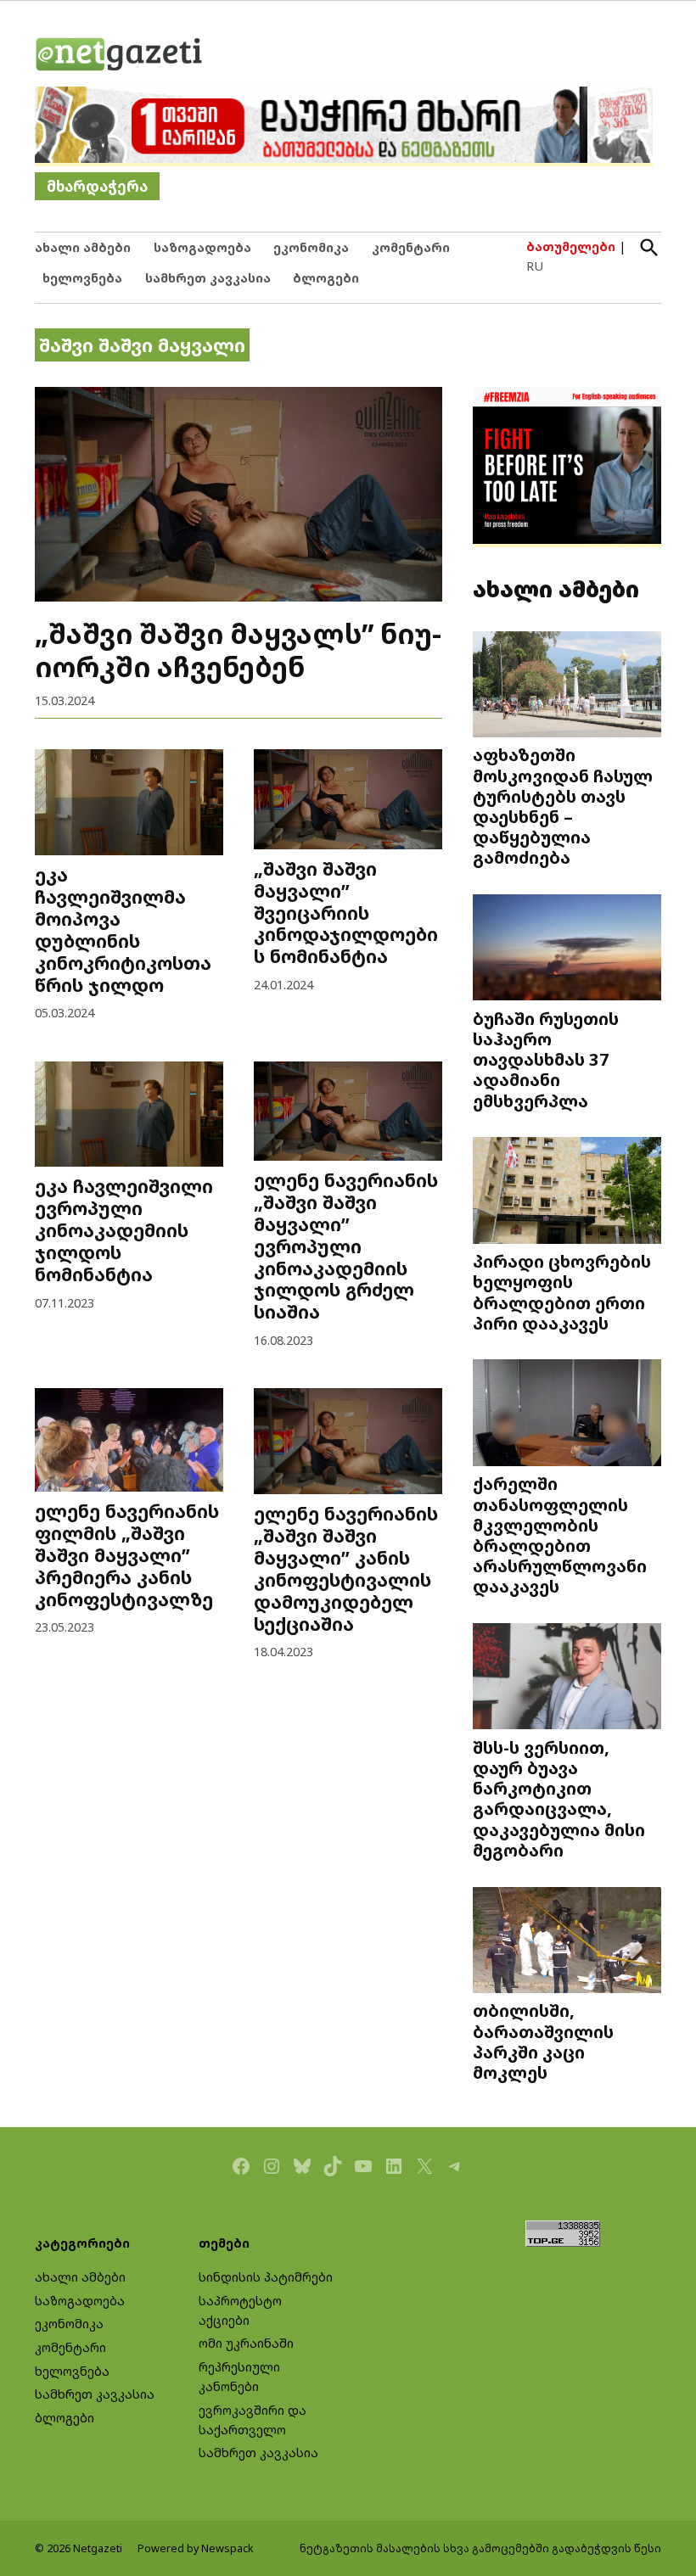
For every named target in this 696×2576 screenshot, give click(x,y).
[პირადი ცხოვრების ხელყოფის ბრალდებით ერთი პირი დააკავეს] (567, 1192)
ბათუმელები (571, 246)
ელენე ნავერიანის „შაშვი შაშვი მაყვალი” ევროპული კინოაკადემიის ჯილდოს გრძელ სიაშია (346, 1246)
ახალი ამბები (83, 247)
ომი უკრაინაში (246, 2343)
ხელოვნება (82, 278)
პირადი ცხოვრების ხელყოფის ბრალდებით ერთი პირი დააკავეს (562, 1292)
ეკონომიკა (311, 247)
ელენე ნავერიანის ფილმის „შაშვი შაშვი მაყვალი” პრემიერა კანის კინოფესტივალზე (127, 1555)
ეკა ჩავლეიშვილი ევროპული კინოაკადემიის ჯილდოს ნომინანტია (124, 1230)
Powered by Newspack (196, 2548)
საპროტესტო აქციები (240, 2310)
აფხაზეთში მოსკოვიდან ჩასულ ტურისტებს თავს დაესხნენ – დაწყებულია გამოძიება (563, 806)
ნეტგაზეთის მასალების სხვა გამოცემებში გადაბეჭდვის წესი (480, 2548)
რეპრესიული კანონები (239, 2377)
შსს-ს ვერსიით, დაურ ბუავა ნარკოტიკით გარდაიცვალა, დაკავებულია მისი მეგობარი (559, 1798)
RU (535, 266)
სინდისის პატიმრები (266, 2277)
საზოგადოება (202, 247)
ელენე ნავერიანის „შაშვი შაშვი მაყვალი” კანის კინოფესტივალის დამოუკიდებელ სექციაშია (346, 1568)
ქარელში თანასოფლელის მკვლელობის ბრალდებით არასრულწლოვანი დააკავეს (560, 1534)
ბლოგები (326, 278)
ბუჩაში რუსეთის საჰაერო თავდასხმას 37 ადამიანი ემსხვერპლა (546, 1059)
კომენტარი (411, 247)
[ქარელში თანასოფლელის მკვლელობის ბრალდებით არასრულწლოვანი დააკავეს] (567, 1414)
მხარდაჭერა (97, 186)
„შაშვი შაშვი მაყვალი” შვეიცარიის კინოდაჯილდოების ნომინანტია (346, 913)
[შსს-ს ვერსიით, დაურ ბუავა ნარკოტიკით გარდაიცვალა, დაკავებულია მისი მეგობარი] (567, 1678)
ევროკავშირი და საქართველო (253, 2420)
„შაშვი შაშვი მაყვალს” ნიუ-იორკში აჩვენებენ (238, 650)
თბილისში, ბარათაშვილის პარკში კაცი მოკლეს (543, 2041)
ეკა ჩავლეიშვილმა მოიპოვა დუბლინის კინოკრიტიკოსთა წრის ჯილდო (123, 930)
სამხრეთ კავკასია (208, 278)
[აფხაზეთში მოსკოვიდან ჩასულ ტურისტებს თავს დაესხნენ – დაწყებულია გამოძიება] (567, 686)
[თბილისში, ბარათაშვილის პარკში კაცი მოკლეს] (567, 1941)
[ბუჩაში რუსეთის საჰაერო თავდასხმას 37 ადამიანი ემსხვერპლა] (567, 949)
